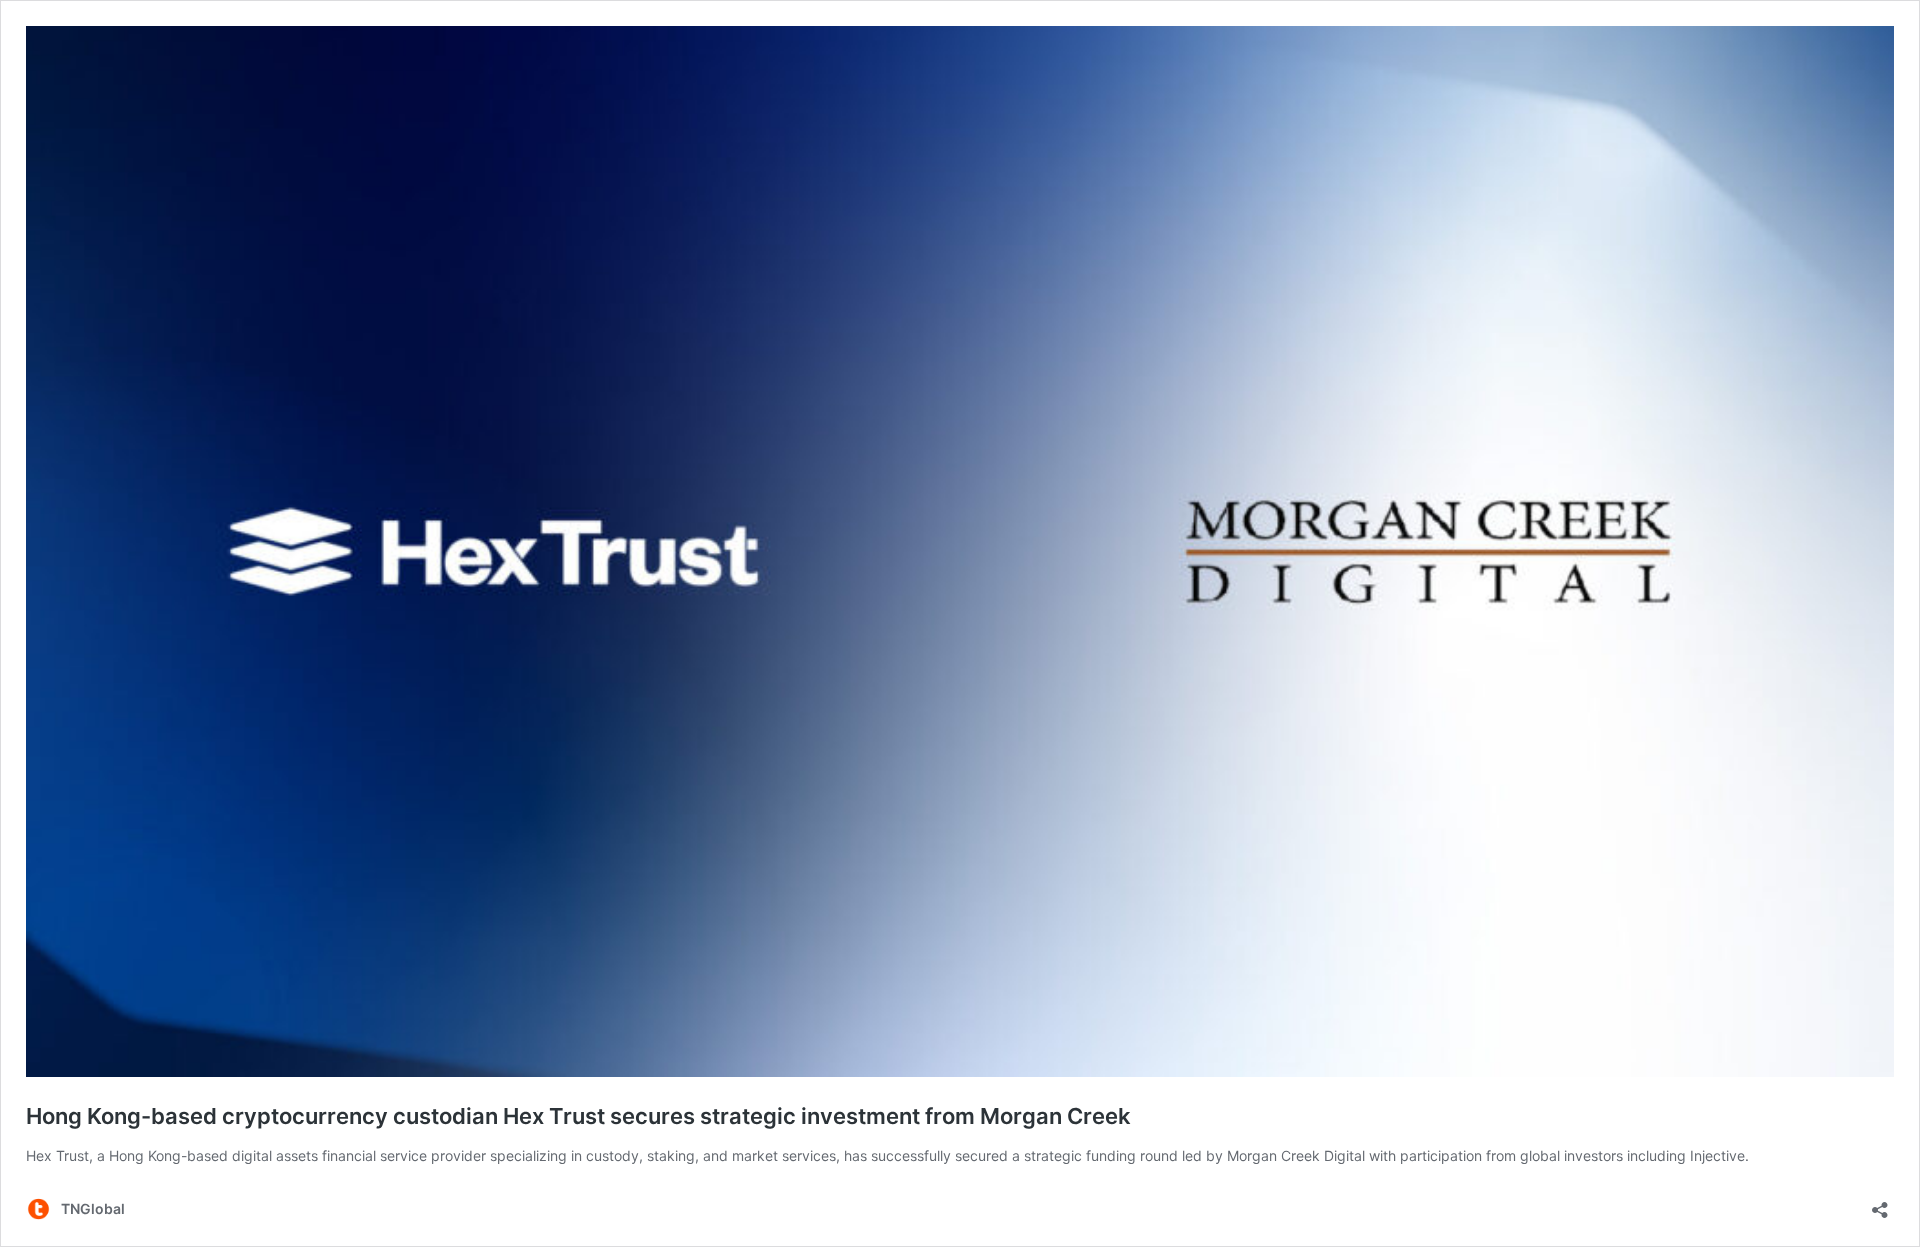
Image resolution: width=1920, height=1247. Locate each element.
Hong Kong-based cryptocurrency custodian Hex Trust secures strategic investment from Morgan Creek (578, 1116)
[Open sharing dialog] (1880, 1203)
